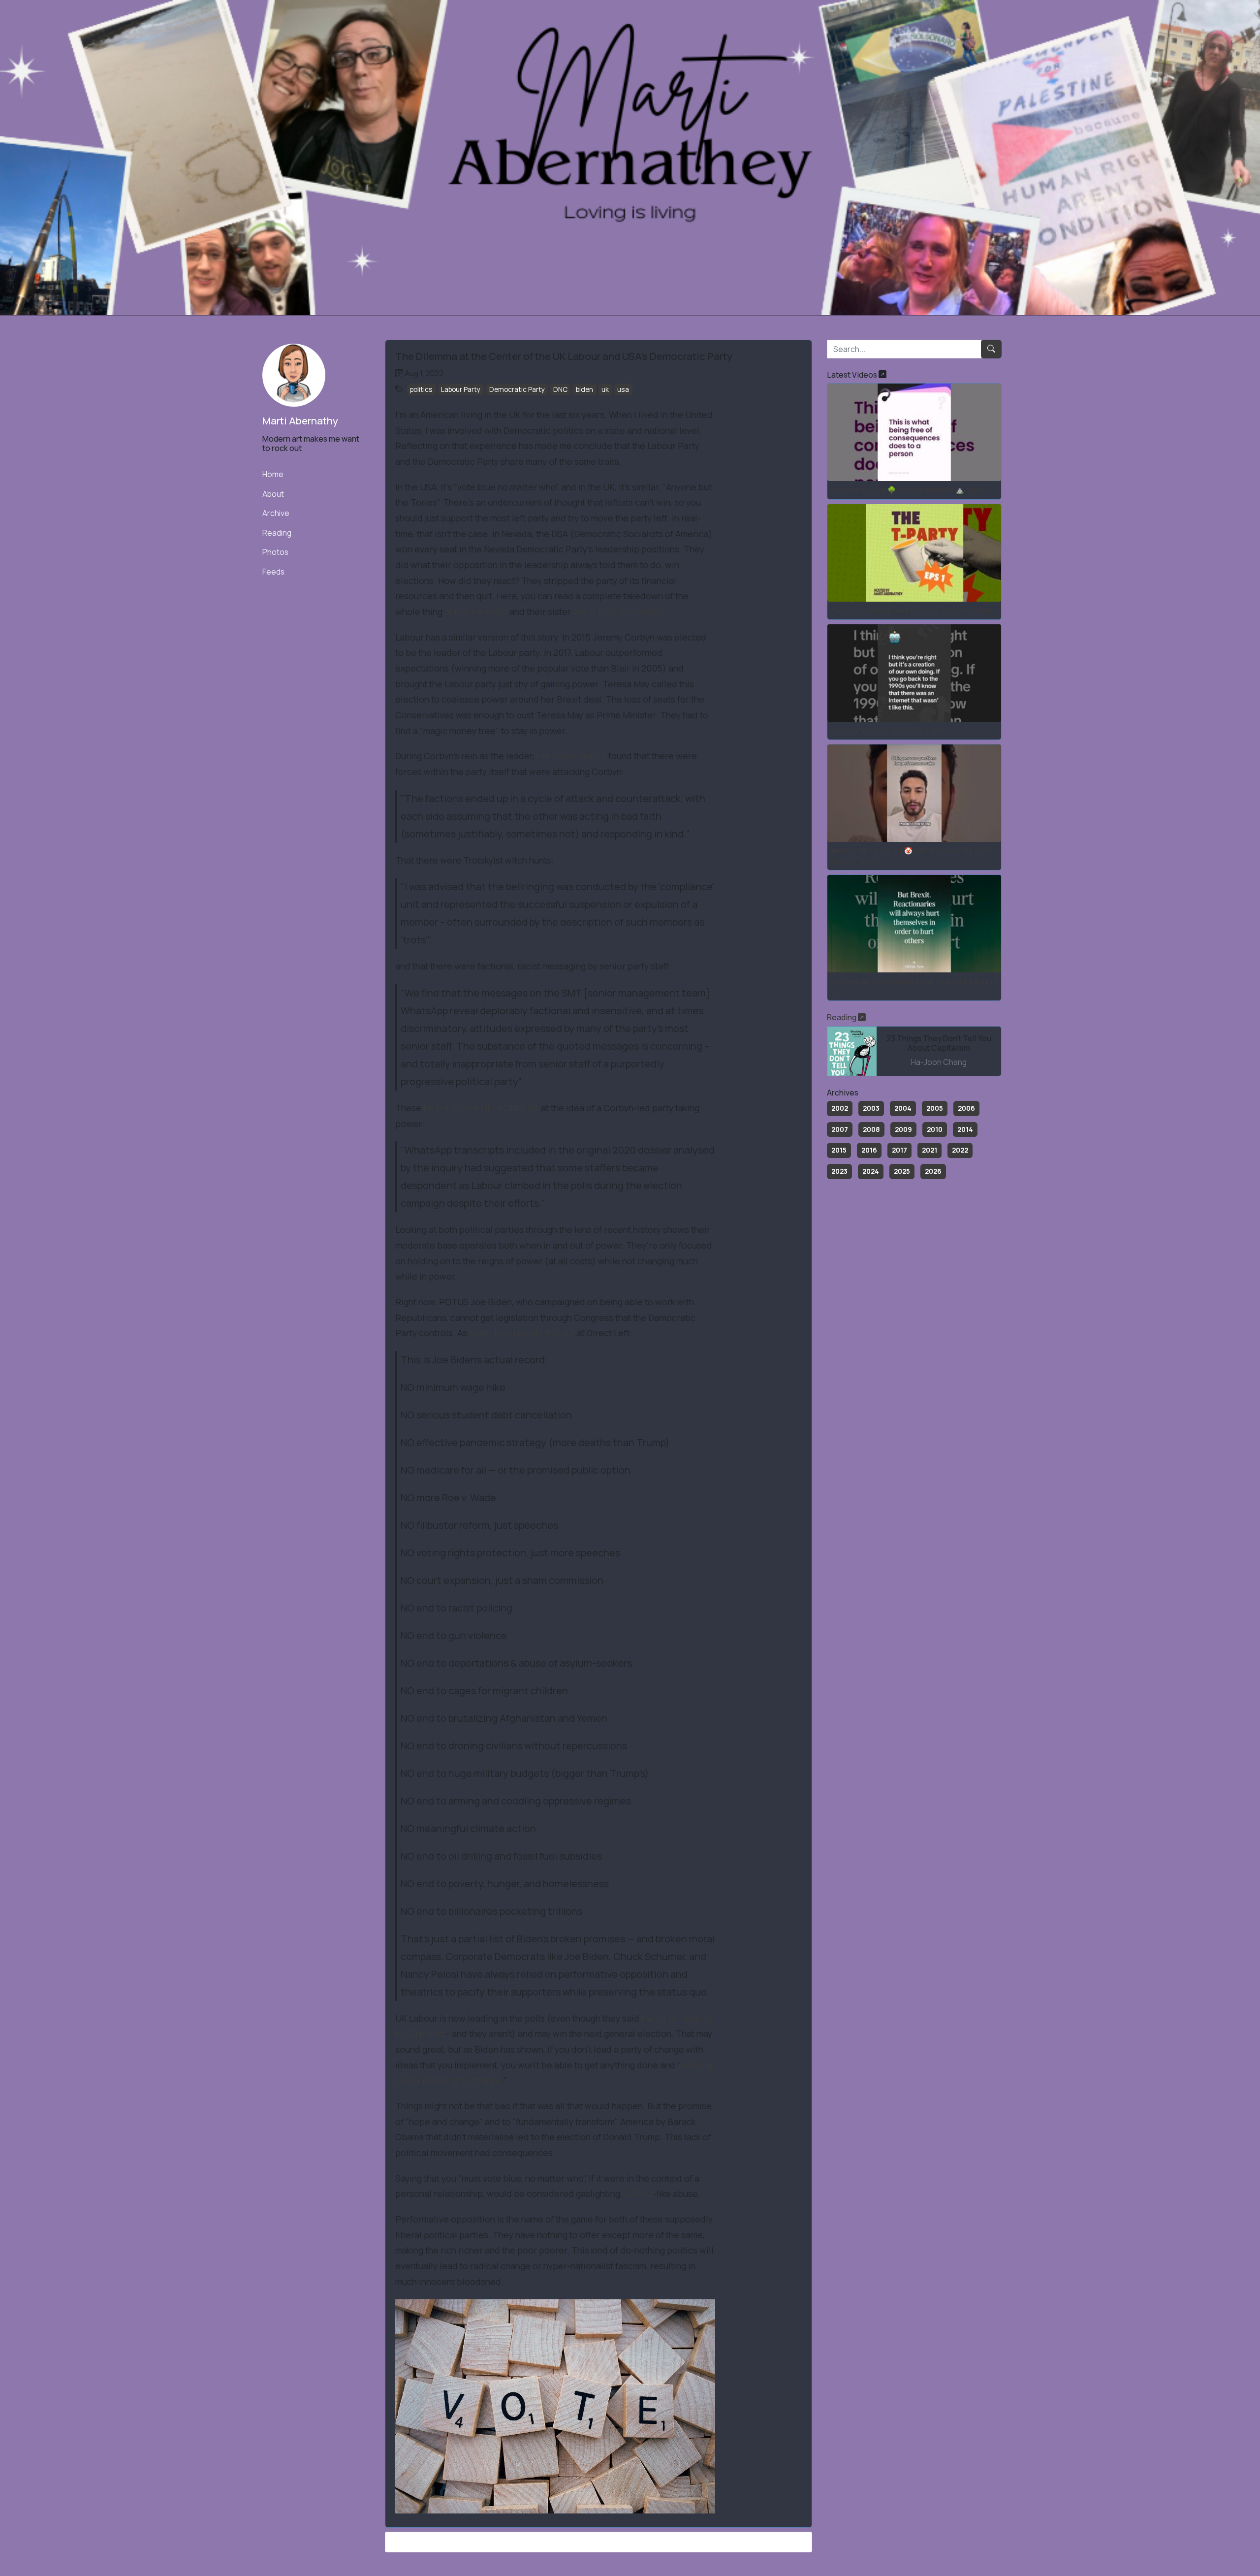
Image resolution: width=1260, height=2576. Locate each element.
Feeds (273, 572)
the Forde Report (571, 756)
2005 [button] (935, 1108)
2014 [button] (965, 1129)
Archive (276, 513)
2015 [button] (839, 1150)
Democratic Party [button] (517, 389)
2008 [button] (871, 1129)
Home (273, 474)
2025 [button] (902, 1171)
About (273, 494)
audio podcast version (618, 612)
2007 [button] (840, 1129)
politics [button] (421, 389)
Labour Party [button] (461, 389)
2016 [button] (869, 1150)
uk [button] (605, 389)
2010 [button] (935, 1129)
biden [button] (584, 389)
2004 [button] (903, 1108)
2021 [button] (929, 1150)
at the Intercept (476, 612)
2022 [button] (960, 1150)
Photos (275, 552)
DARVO (639, 2193)
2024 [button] (871, 1171)
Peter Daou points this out (522, 1333)
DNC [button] (560, 389)
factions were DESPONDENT (481, 1108)
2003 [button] (871, 1108)
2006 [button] (966, 1108)
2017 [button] (899, 1150)
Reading (277, 533)
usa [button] (623, 389)
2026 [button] (933, 1171)
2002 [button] (840, 1108)
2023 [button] (839, 1171)
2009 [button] (903, 1129)
